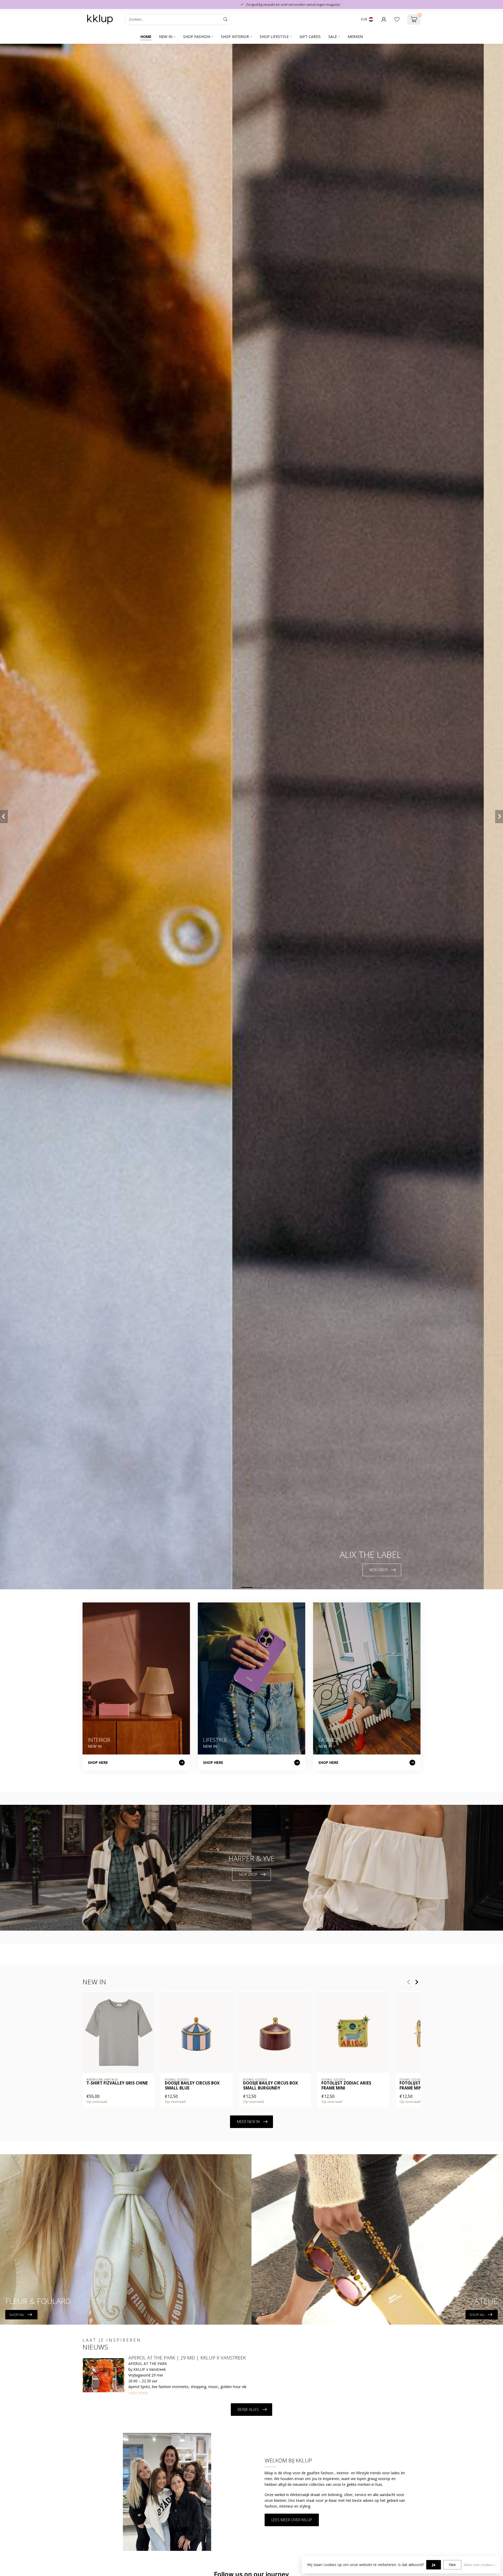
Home (146, 37)
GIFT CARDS (310, 37)
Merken (355, 37)
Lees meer (138, 2392)
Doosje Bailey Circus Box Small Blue (192, 2086)
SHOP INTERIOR (235, 37)
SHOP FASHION (197, 37)
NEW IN (166, 37)
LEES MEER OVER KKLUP (292, 2520)
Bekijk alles (248, 2409)
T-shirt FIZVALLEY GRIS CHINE (117, 2083)
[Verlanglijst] (397, 19)
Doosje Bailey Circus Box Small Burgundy (270, 2086)
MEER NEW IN (248, 2122)
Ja (434, 2565)
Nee (452, 2565)
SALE (333, 37)
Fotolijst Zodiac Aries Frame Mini (346, 2086)
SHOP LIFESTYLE (274, 37)
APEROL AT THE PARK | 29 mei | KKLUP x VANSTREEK (187, 2358)
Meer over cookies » (479, 2565)
